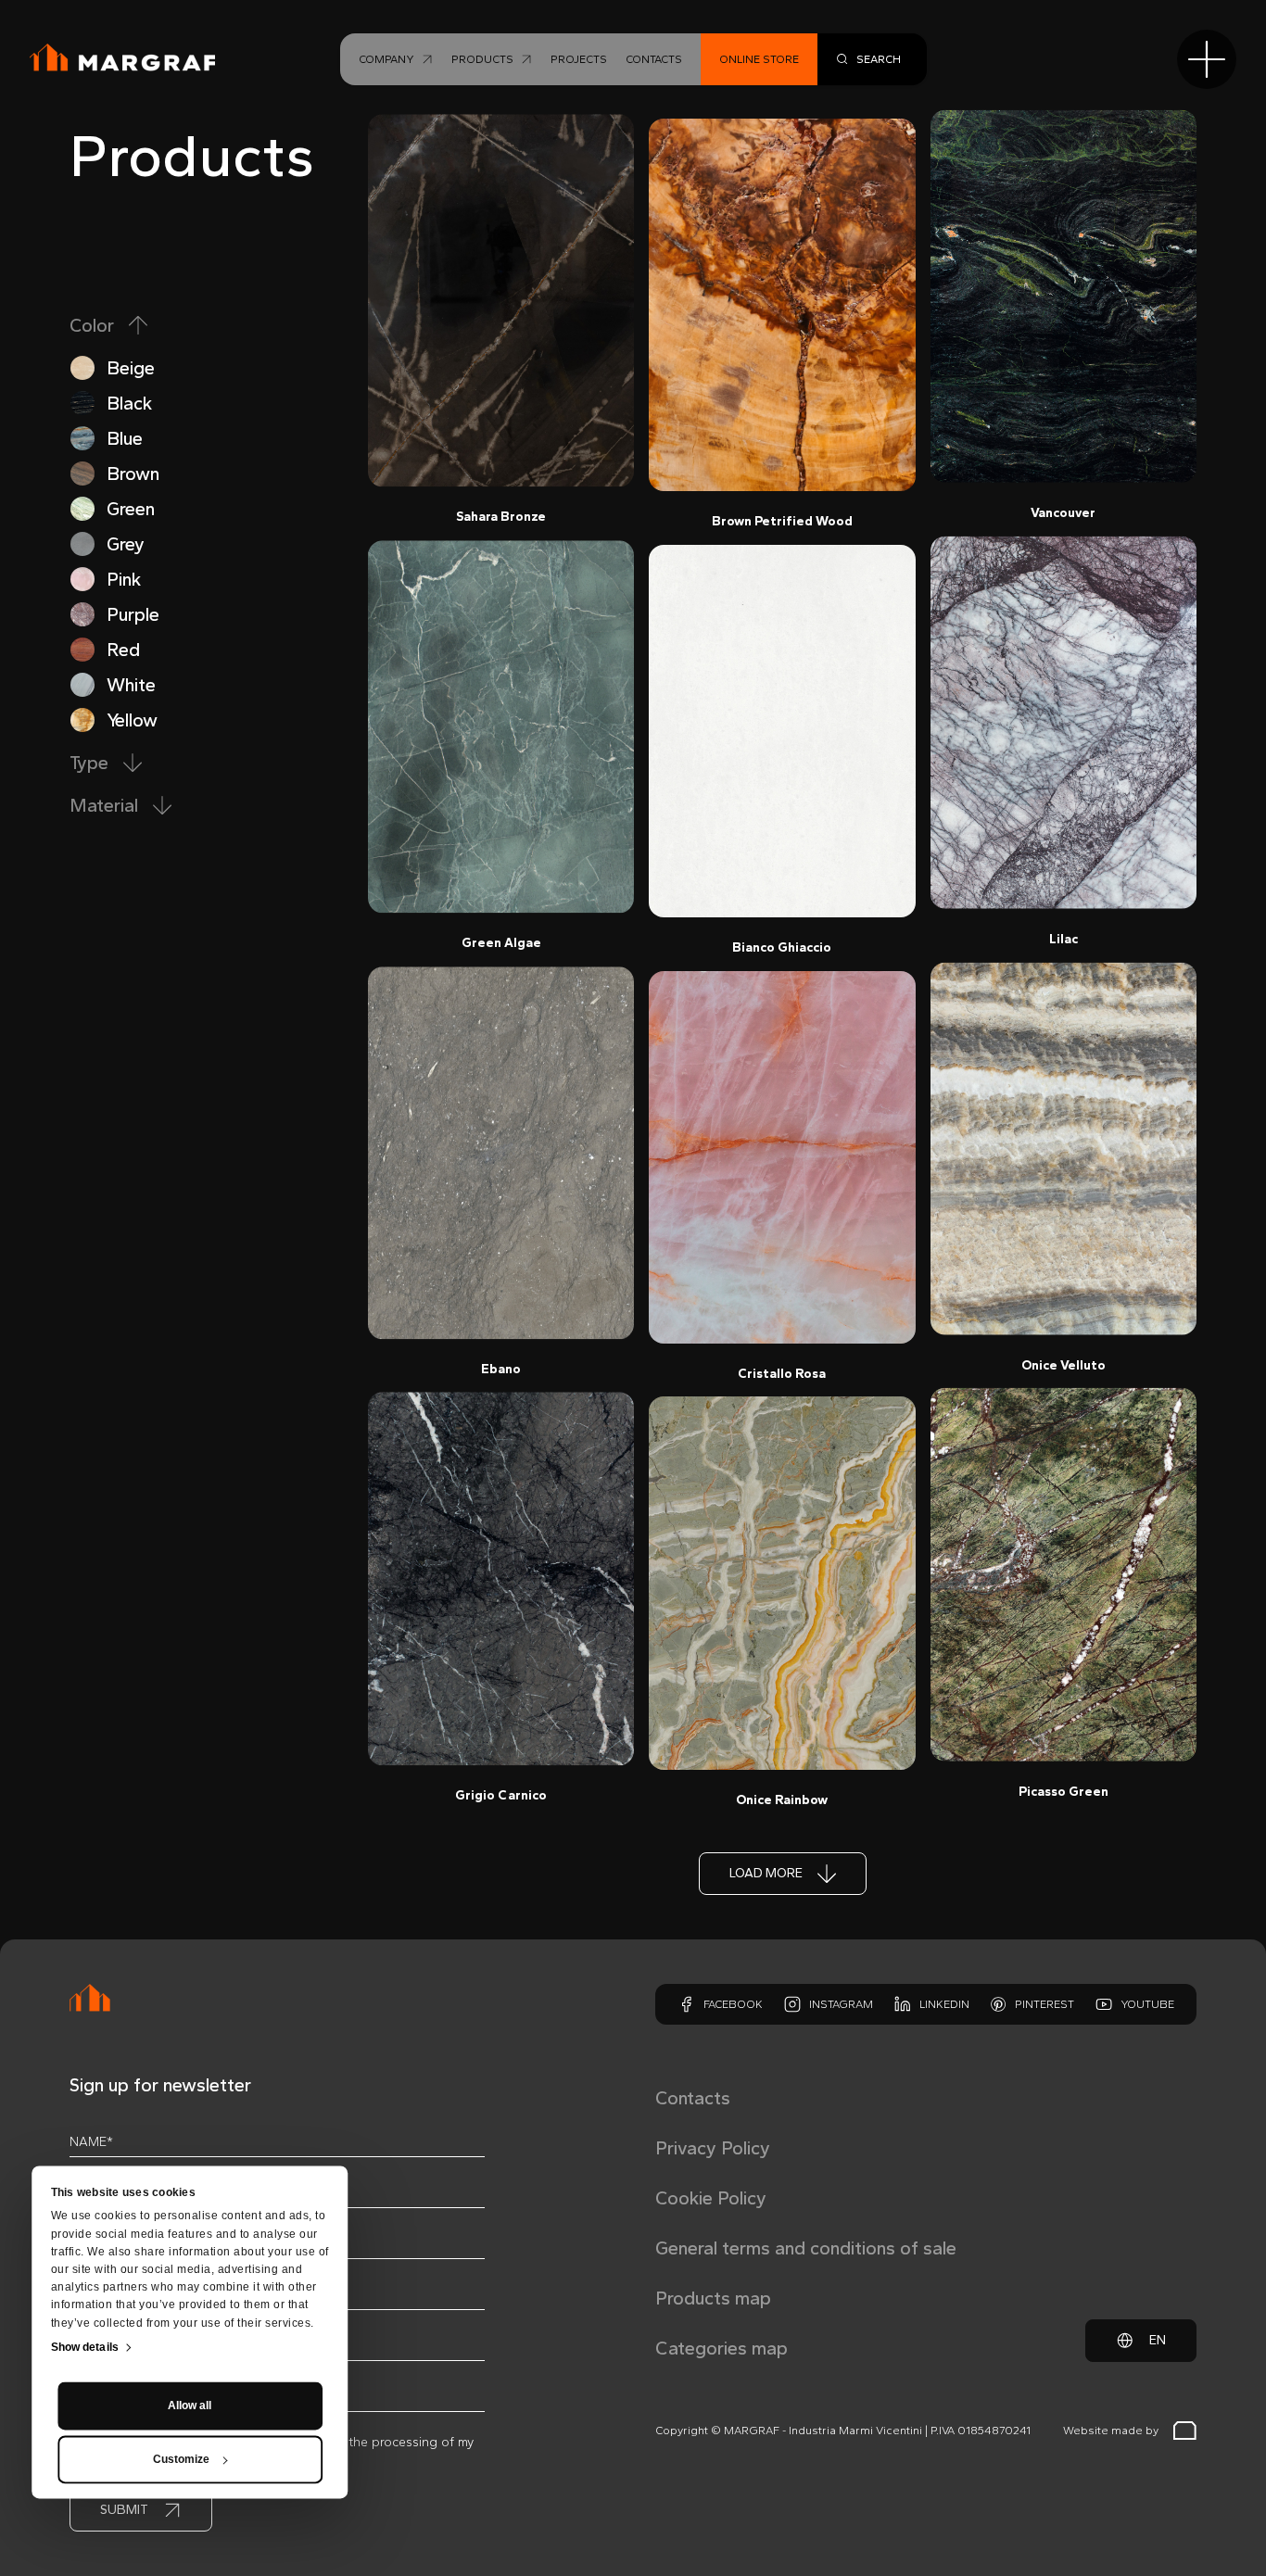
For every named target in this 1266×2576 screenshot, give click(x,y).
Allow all (190, 2406)
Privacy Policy (713, 2148)
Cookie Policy (711, 2198)
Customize (181, 2460)
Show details (85, 2348)
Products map (713, 2298)
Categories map (722, 2348)
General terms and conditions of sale (806, 2248)
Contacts (693, 2098)
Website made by (1111, 2431)
